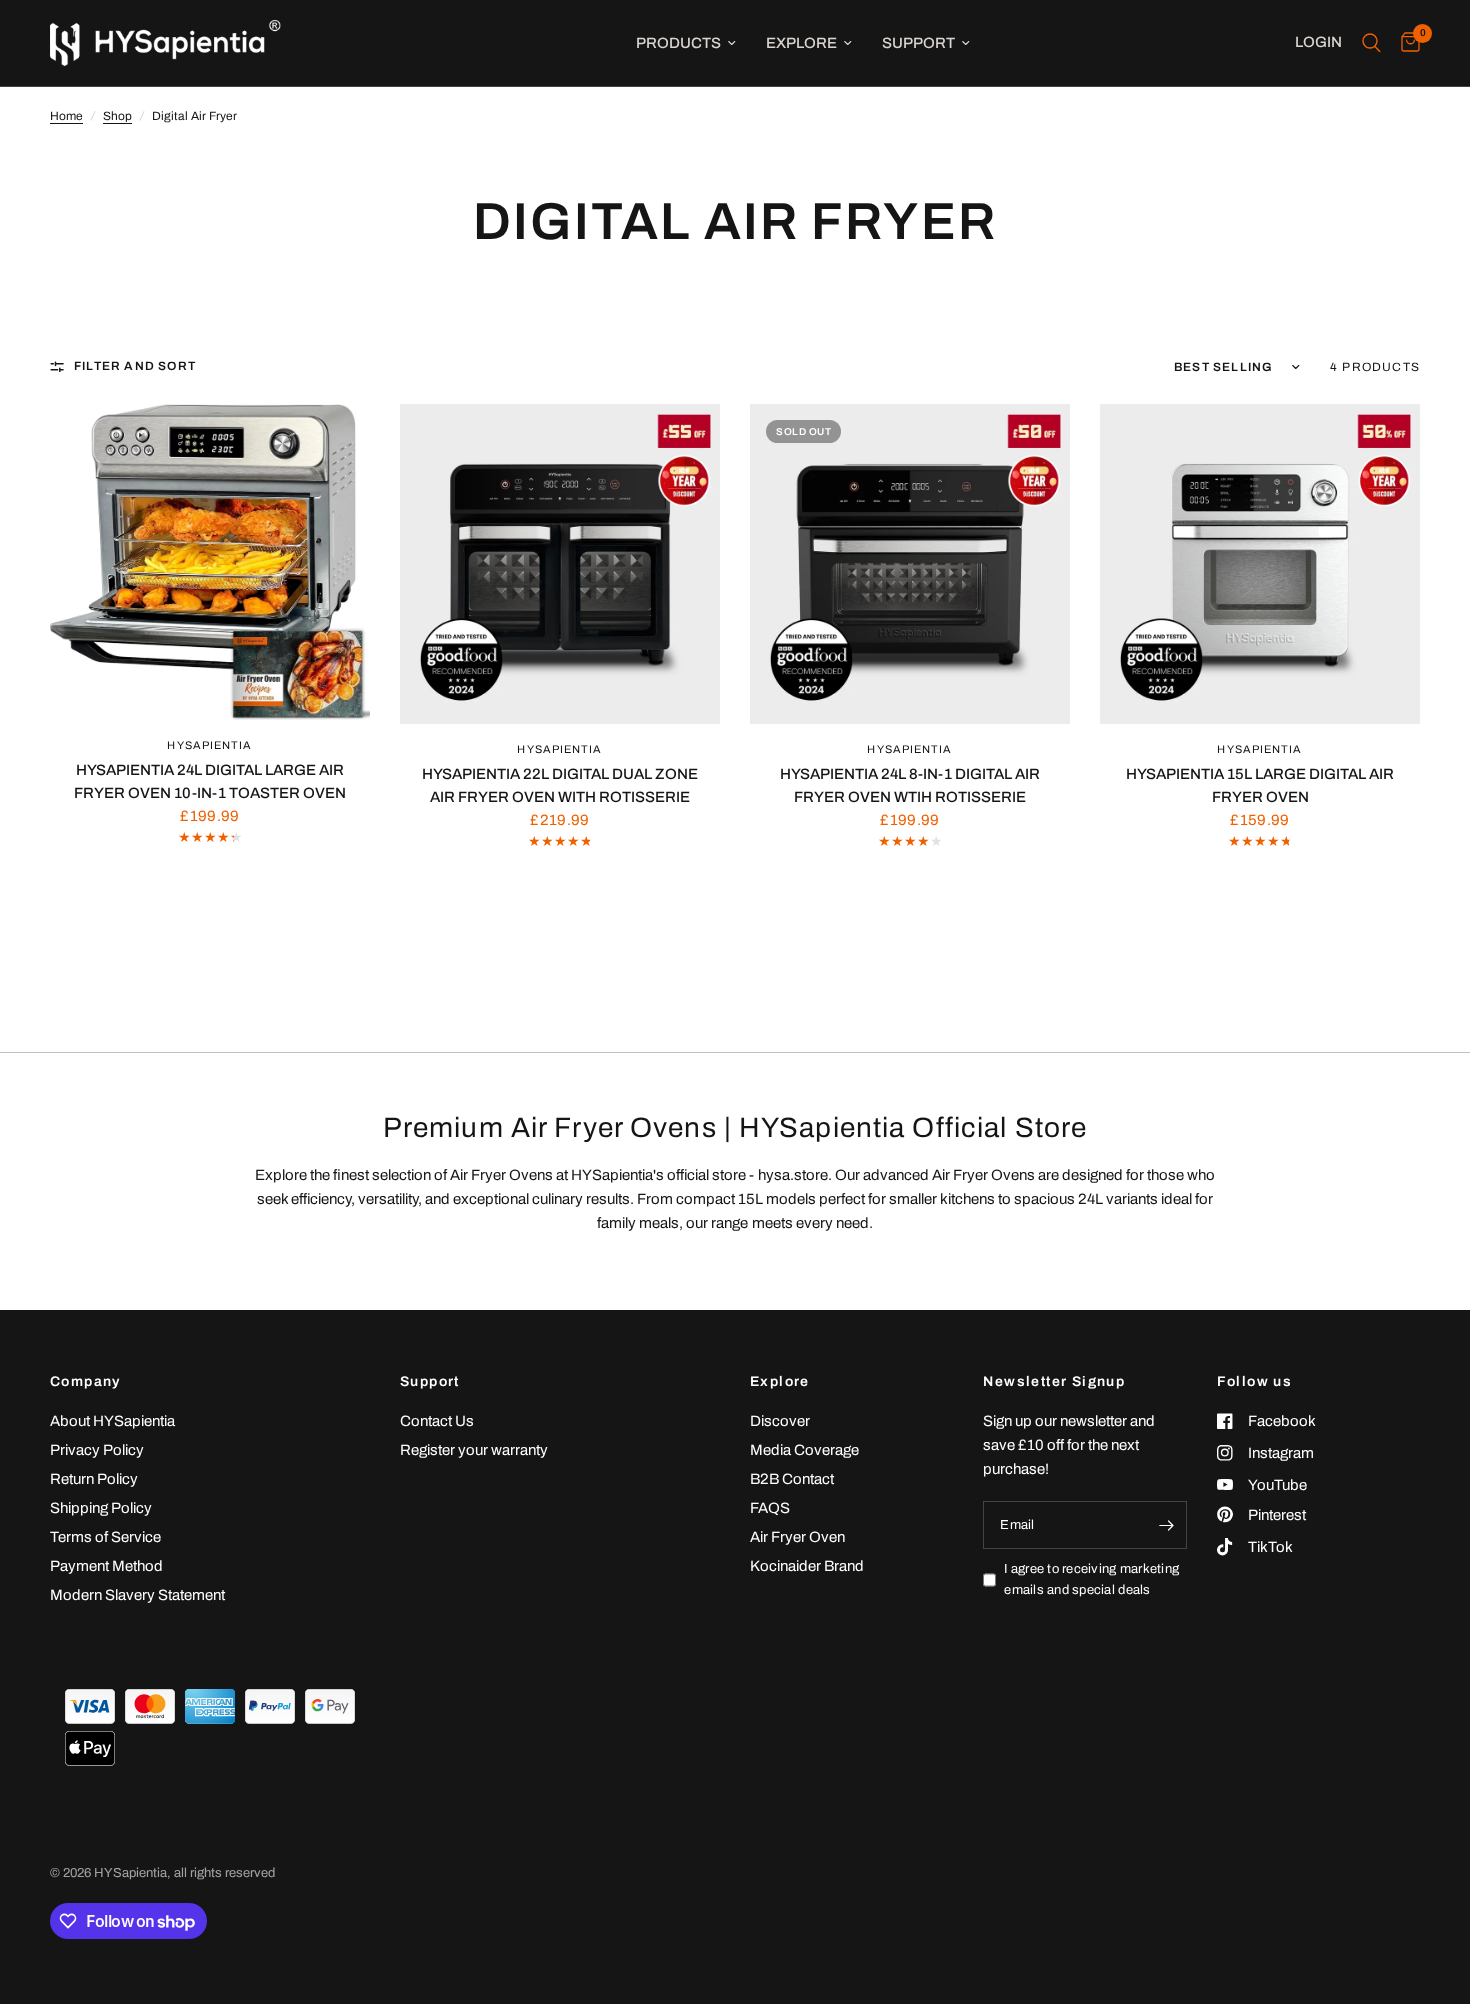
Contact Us (437, 1421)
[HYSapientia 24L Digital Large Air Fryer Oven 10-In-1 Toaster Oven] (210, 562)
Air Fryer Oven (797, 1537)
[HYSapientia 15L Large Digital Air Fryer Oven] (1260, 564)
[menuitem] (686, 43)
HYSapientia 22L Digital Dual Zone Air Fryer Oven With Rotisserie (560, 785)
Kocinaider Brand (807, 1566)
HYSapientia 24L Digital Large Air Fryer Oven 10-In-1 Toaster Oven (210, 781)
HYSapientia (209, 745)
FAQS (770, 1508)
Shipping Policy (101, 1508)
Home (66, 116)
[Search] (1371, 43)
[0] (1405, 43)
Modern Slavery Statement (137, 1595)
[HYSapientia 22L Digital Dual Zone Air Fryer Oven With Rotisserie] (560, 564)
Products (678, 43)
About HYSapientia (112, 1421)
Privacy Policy (97, 1450)
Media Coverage (804, 1450)
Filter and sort (135, 366)
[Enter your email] (1167, 1525)
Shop (117, 116)
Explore (801, 43)
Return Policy (94, 1479)
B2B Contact (792, 1479)
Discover (780, 1421)
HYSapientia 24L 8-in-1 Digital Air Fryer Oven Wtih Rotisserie (910, 785)
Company (85, 1382)
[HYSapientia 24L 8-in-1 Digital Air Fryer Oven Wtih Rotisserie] (910, 564)
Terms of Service (105, 1537)
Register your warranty (474, 1450)
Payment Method (106, 1566)
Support (918, 43)
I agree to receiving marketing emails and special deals (1091, 1579)
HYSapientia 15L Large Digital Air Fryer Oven (1260, 785)
